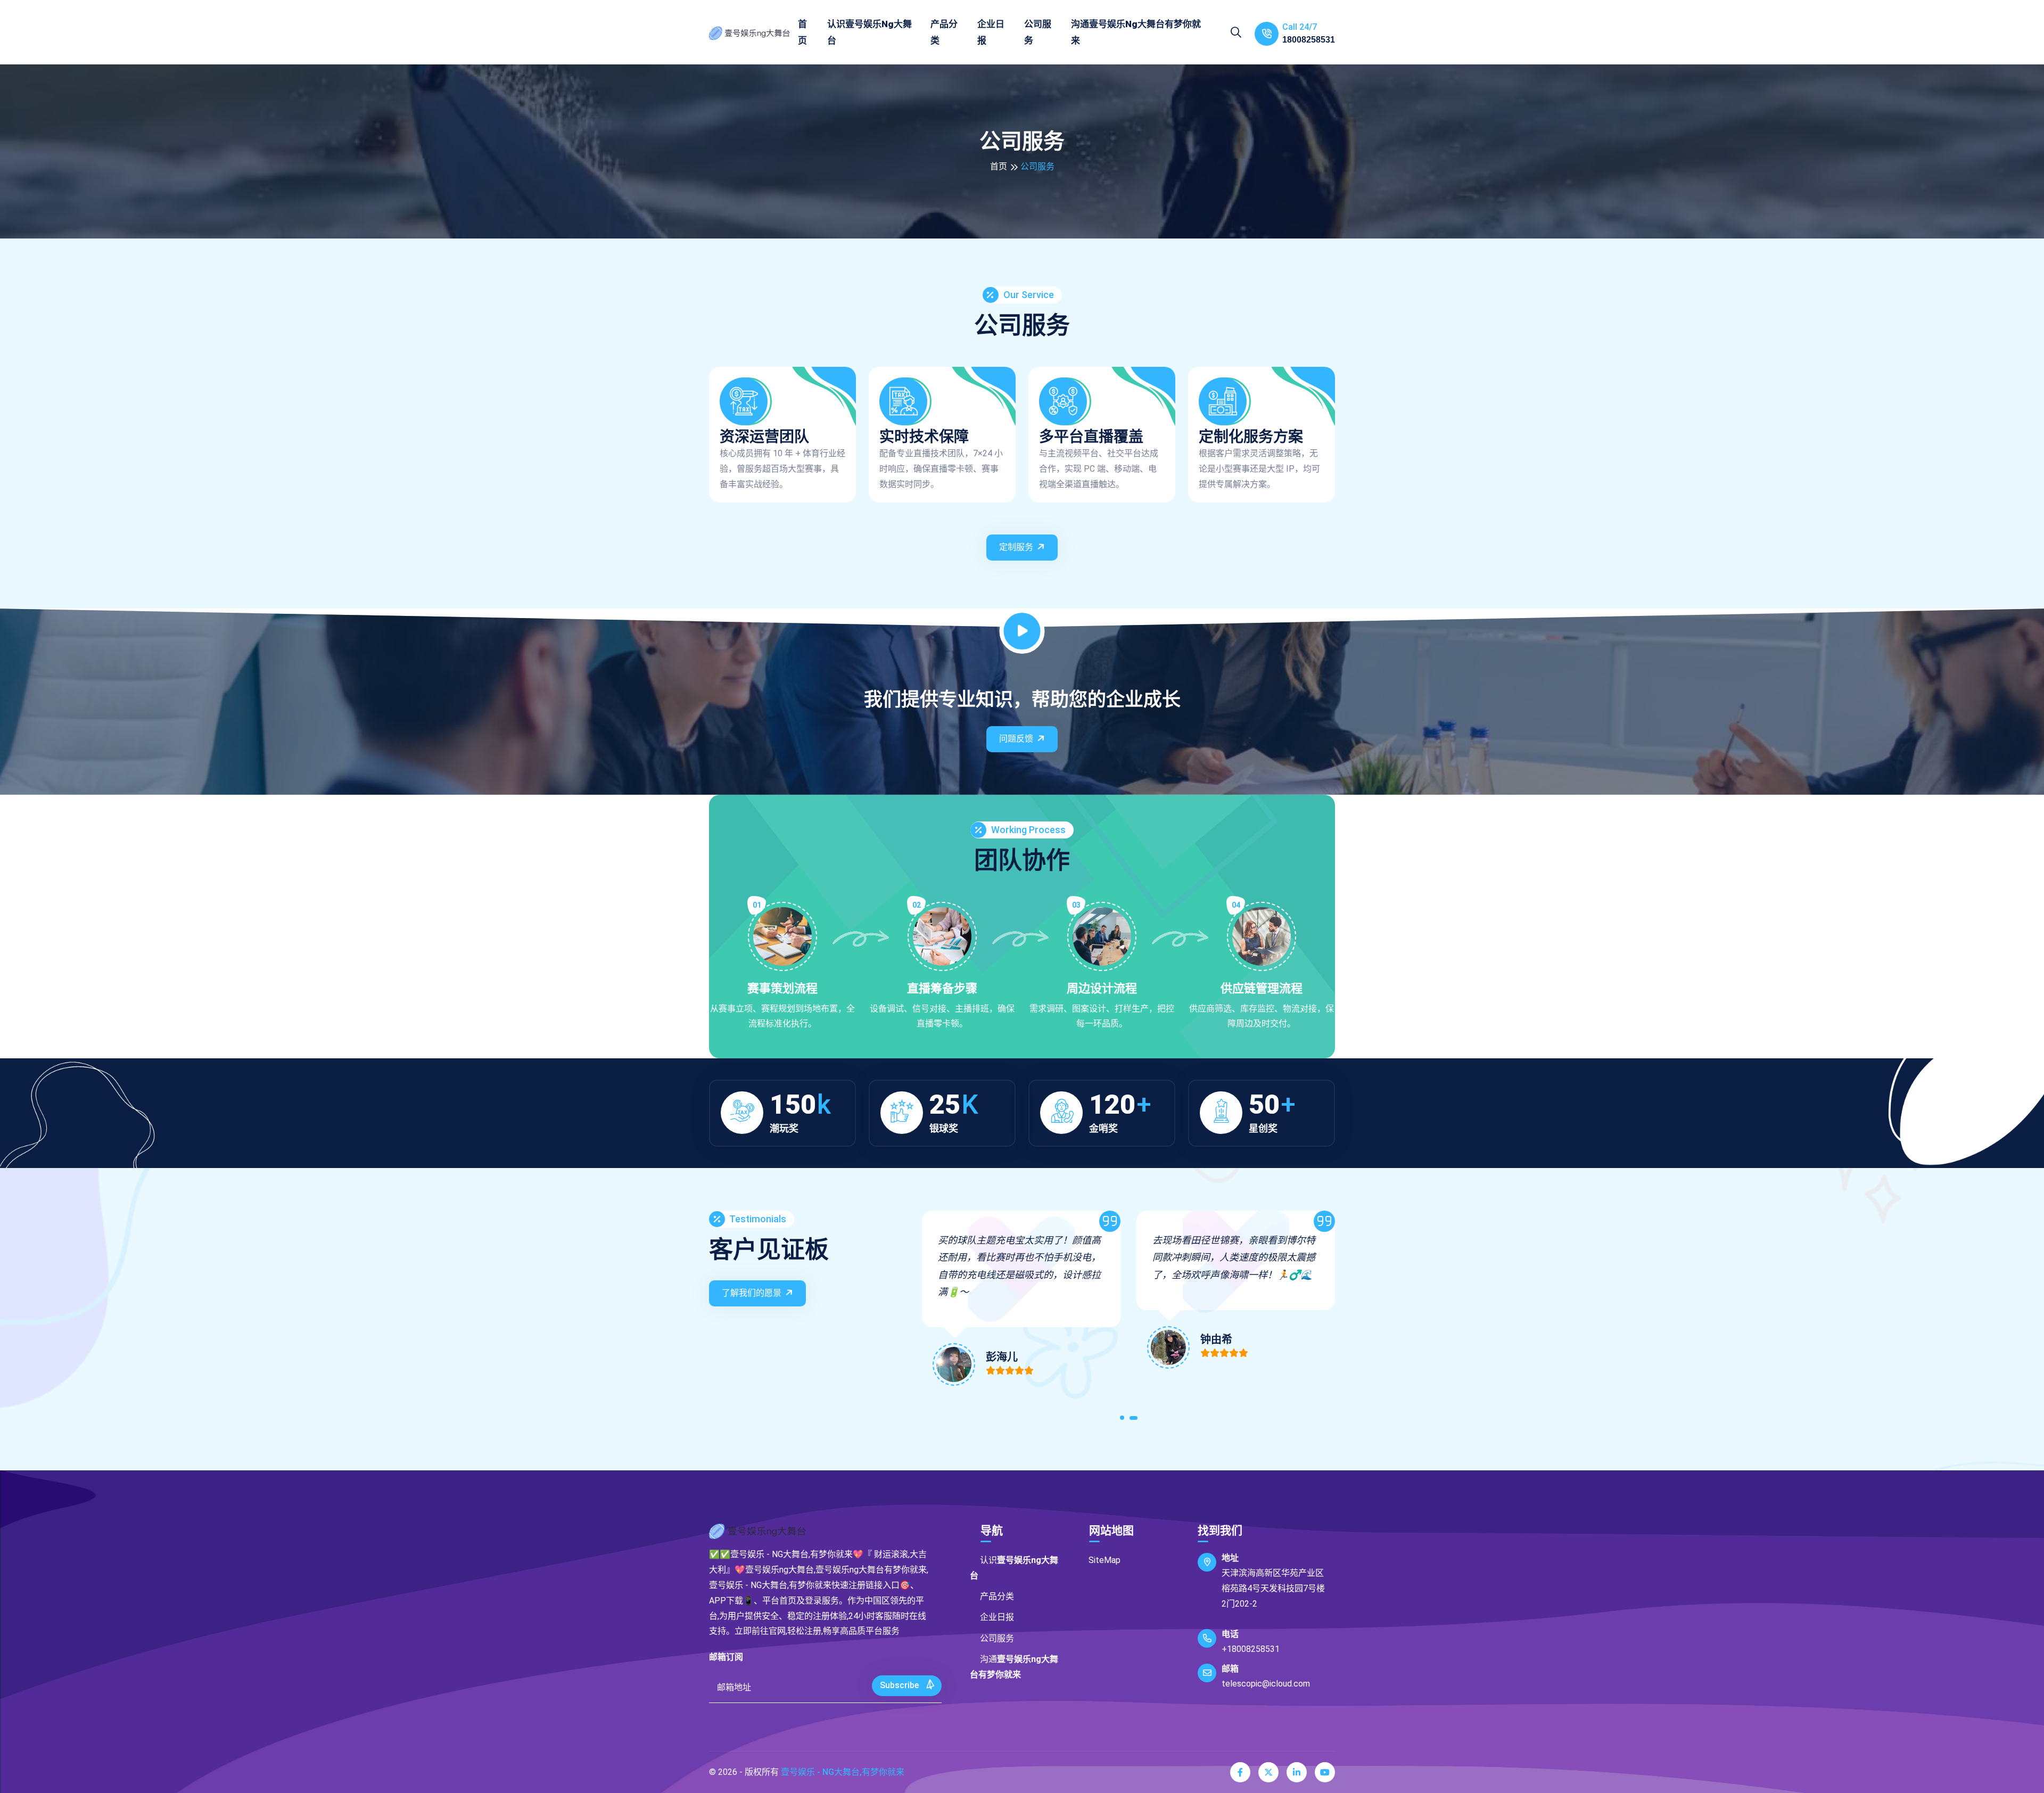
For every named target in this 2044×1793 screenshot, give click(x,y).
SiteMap (1105, 1560)
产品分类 (944, 32)
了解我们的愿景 (752, 1293)
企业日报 (991, 32)
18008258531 (1309, 40)
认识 (869, 32)
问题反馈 (1016, 739)
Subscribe (900, 1685)
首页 (802, 32)
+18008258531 (1251, 1649)
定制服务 (1016, 547)
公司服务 (1038, 32)
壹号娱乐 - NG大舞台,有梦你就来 (843, 1772)
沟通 (1136, 32)
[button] (1124, 1420)
